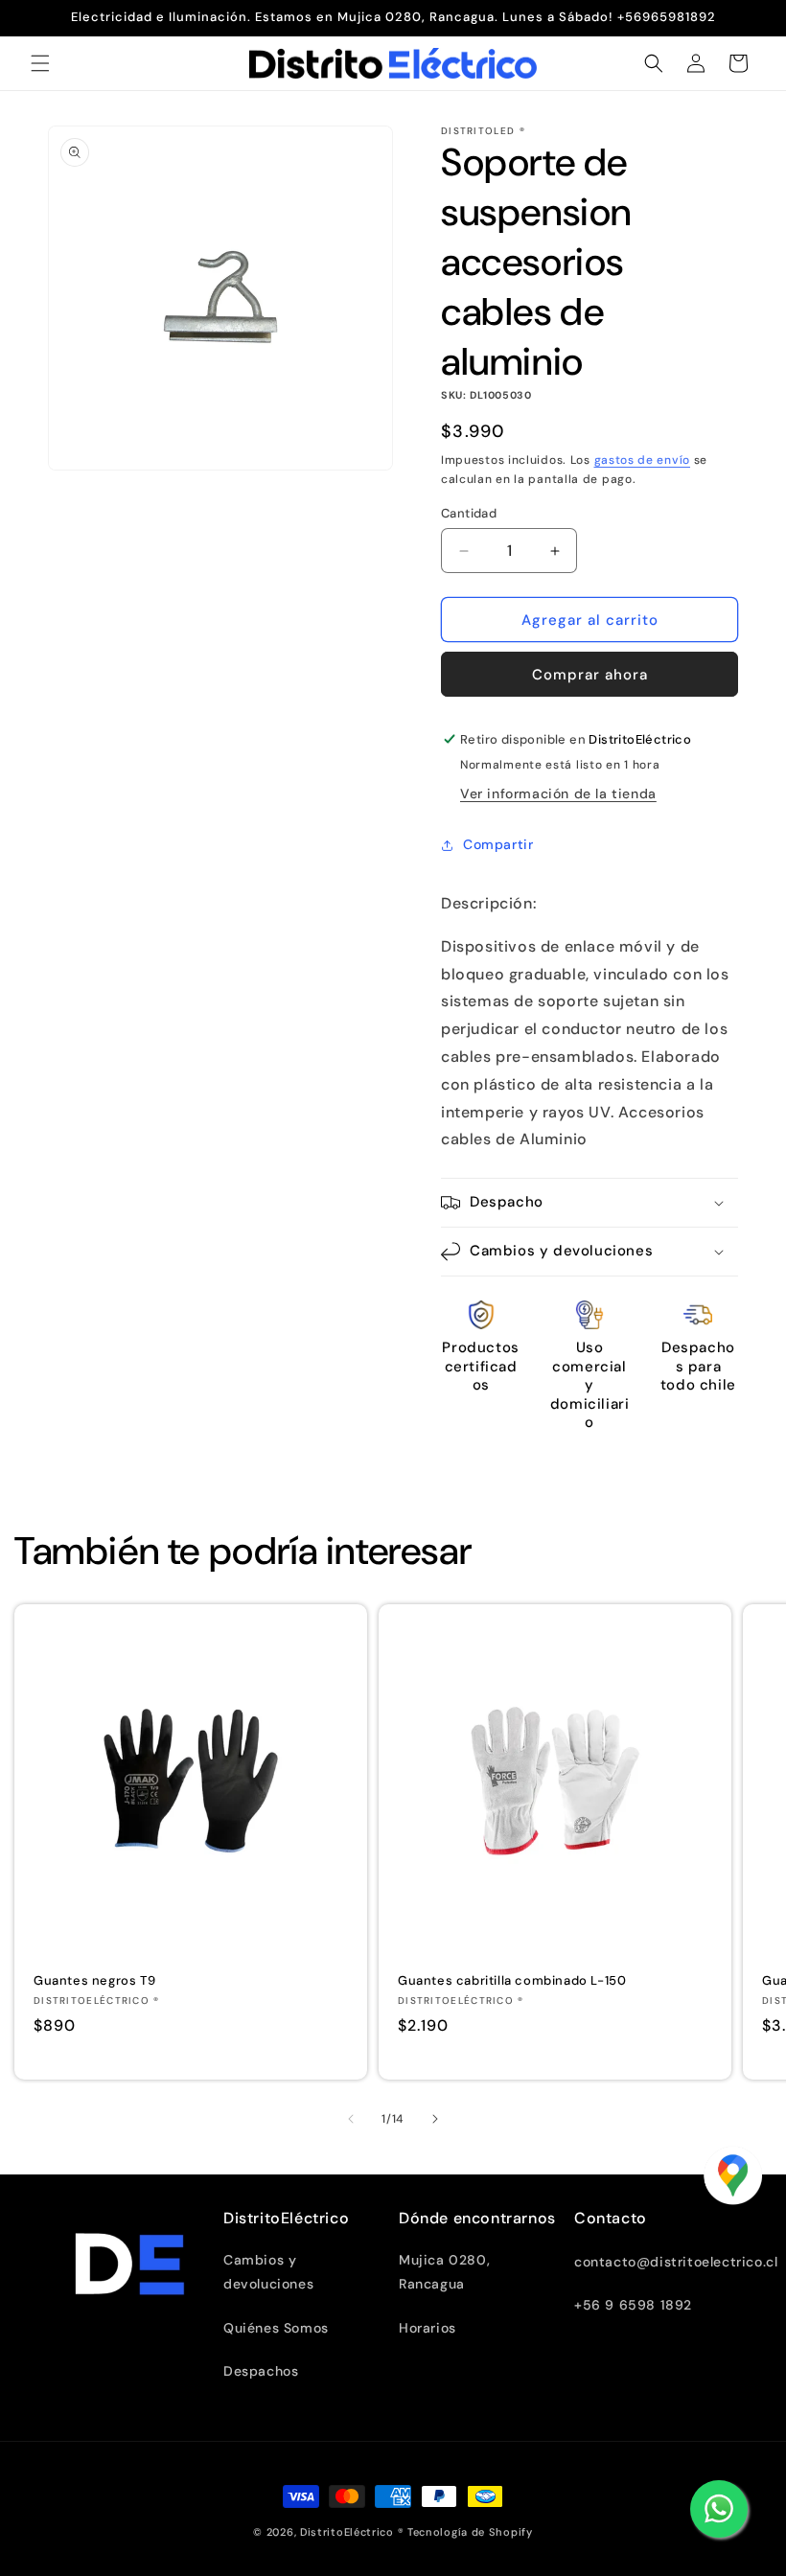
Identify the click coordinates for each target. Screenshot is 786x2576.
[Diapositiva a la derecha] (435, 2119)
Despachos (261, 2371)
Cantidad (469, 513)
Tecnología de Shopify (470, 2532)
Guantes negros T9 (94, 1981)
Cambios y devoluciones (268, 2272)
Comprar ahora (590, 675)
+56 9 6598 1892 (633, 2305)
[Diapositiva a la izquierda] (351, 2119)
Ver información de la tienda (558, 793)
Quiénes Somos (276, 2328)
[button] (40, 63)
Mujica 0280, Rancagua (444, 2272)
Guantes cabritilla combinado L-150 (512, 1981)
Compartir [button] (498, 844)
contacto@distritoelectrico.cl (676, 2262)
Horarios (428, 2328)
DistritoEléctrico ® (352, 2532)
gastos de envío (643, 460)
